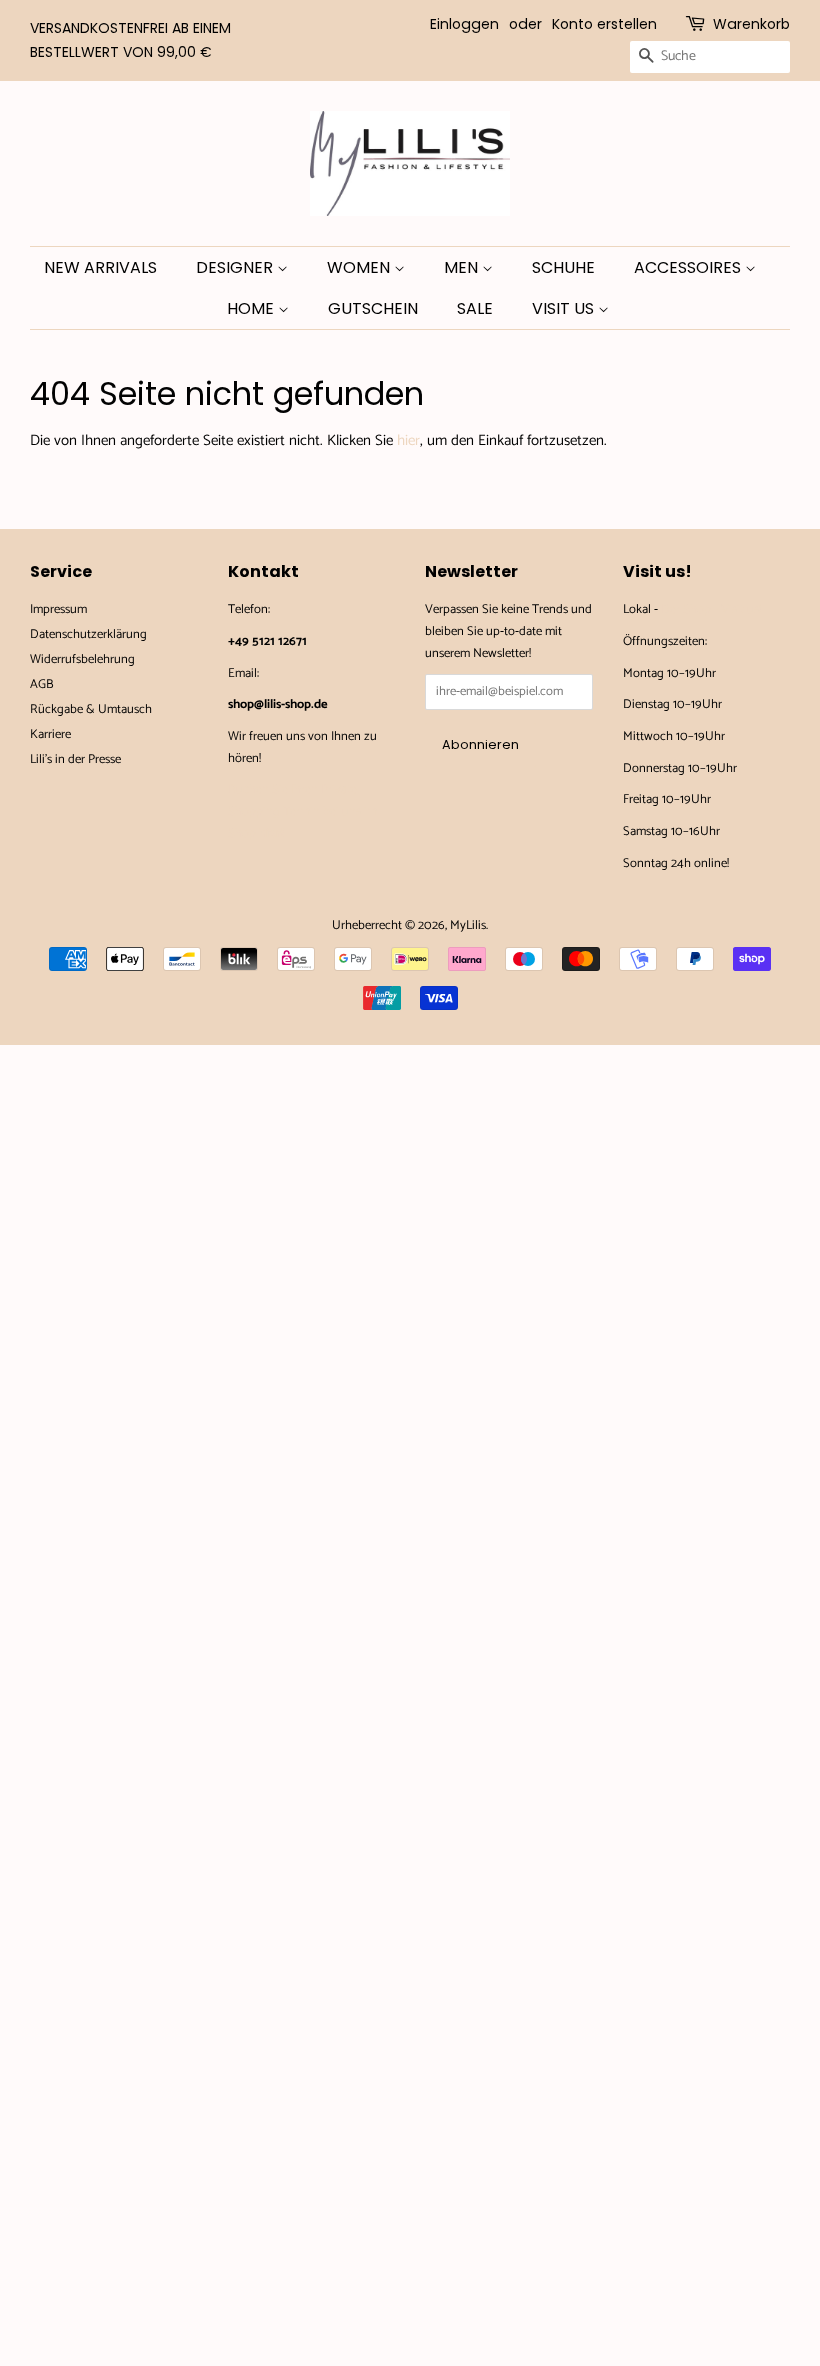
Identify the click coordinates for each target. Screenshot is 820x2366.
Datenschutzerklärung (88, 634)
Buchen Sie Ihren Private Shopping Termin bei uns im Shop (302, 811)
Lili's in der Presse (75, 759)
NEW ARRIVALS (100, 267)
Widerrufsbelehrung (82, 659)
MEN (463, 267)
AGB (42, 684)
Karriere (50, 734)
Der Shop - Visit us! (711, 609)
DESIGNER (236, 267)
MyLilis (468, 925)
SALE (475, 308)
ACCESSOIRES (689, 267)
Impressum (58, 609)
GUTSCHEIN (373, 308)
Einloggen (464, 24)
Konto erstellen (604, 24)
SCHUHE (563, 267)
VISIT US (565, 308)
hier (408, 440)
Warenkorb (751, 24)
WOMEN (360, 267)
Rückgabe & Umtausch (91, 709)
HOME (252, 308)
